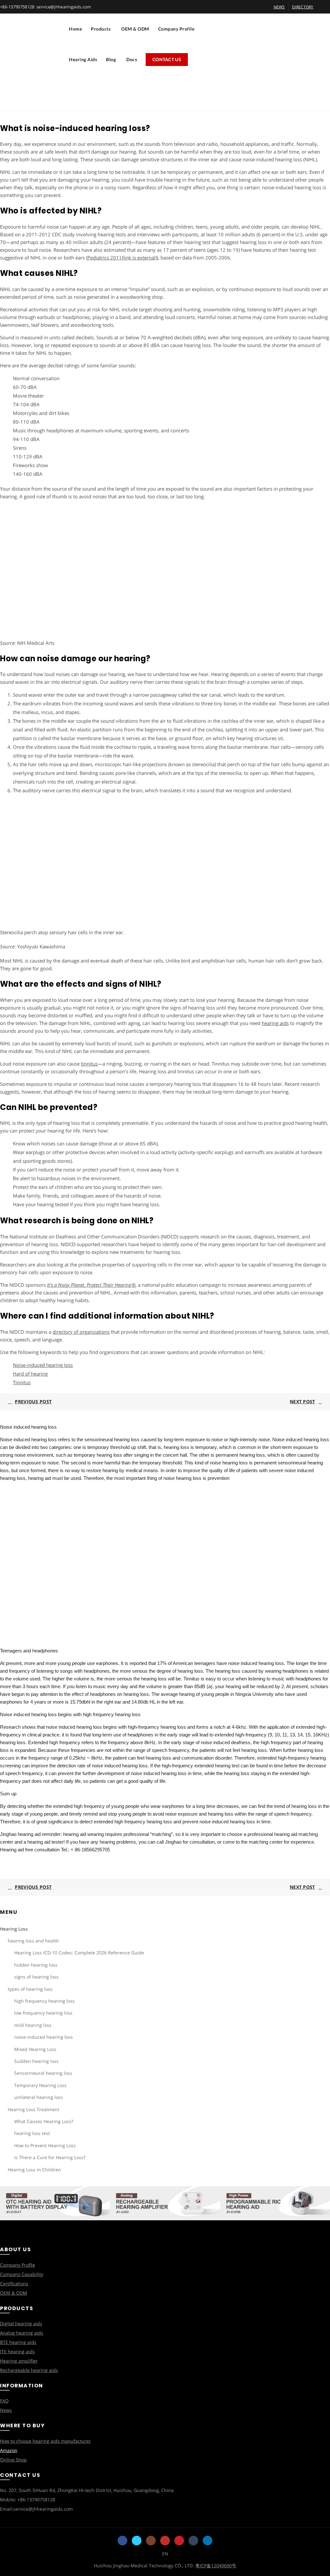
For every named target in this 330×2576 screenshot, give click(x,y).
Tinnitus (22, 1382)
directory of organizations (81, 1332)
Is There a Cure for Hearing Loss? (50, 2157)
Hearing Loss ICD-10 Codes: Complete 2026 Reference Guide (79, 1953)
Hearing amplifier (19, 2361)
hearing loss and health (33, 1941)
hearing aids (275, 1023)
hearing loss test (32, 2133)
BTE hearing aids (18, 2342)
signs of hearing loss (36, 1977)
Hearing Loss (14, 1929)
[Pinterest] (179, 2541)
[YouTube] (165, 2541)
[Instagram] (151, 2541)
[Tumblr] (193, 2541)
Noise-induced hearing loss (43, 1365)
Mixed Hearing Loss (35, 2049)
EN (165, 2554)
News (6, 2410)
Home (75, 29)
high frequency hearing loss (44, 2001)
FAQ (4, 2401)
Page (145, 101)
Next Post (302, 1401)
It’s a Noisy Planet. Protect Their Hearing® (91, 1285)
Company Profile (176, 29)
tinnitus (89, 1064)
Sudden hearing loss (36, 2061)
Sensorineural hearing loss (43, 2073)
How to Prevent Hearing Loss (45, 2145)
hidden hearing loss (36, 1965)
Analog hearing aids (22, 2333)
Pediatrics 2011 (122, 258)
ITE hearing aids (17, 2351)
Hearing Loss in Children (34, 2170)
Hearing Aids (83, 59)
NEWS (279, 7)
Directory (303, 7)
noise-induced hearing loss (44, 2037)
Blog (111, 59)
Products (101, 29)
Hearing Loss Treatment (34, 2109)
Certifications (14, 2284)
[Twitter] (137, 2541)
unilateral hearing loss (39, 2097)
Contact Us (167, 59)
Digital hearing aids (21, 2323)
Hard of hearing (30, 1374)
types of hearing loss (30, 1989)
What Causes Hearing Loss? (44, 2121)
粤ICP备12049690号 (216, 2566)
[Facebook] (122, 2541)
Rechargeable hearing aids (29, 2370)
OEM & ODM (135, 29)
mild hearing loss (33, 2025)
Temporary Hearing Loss (40, 2085)
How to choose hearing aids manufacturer (45, 2441)
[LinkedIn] (208, 2541)
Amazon (9, 2450)
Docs (132, 59)
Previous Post (33, 1401)
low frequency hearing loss (43, 2013)
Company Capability (22, 2274)
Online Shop (13, 2460)
